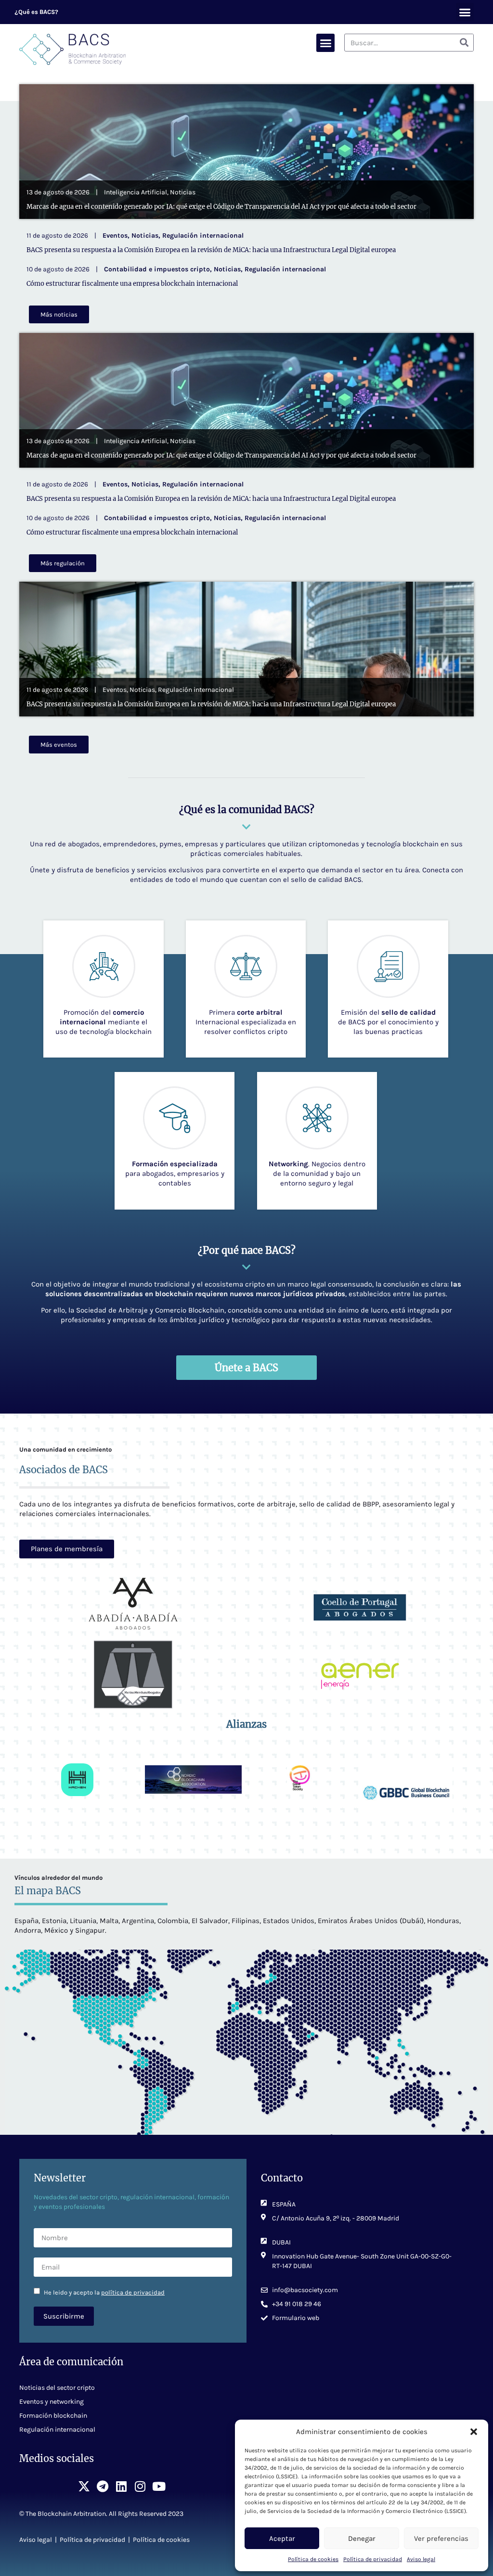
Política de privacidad (373, 2559)
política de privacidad (133, 2292)
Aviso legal (421, 2559)
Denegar (362, 2538)
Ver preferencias (441, 2538)
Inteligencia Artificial (136, 192)
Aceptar (282, 2538)
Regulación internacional (203, 236)
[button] (474, 2432)
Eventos (115, 236)
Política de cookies (313, 2559)
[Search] (464, 43)
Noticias (183, 192)
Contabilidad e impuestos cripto (157, 269)
